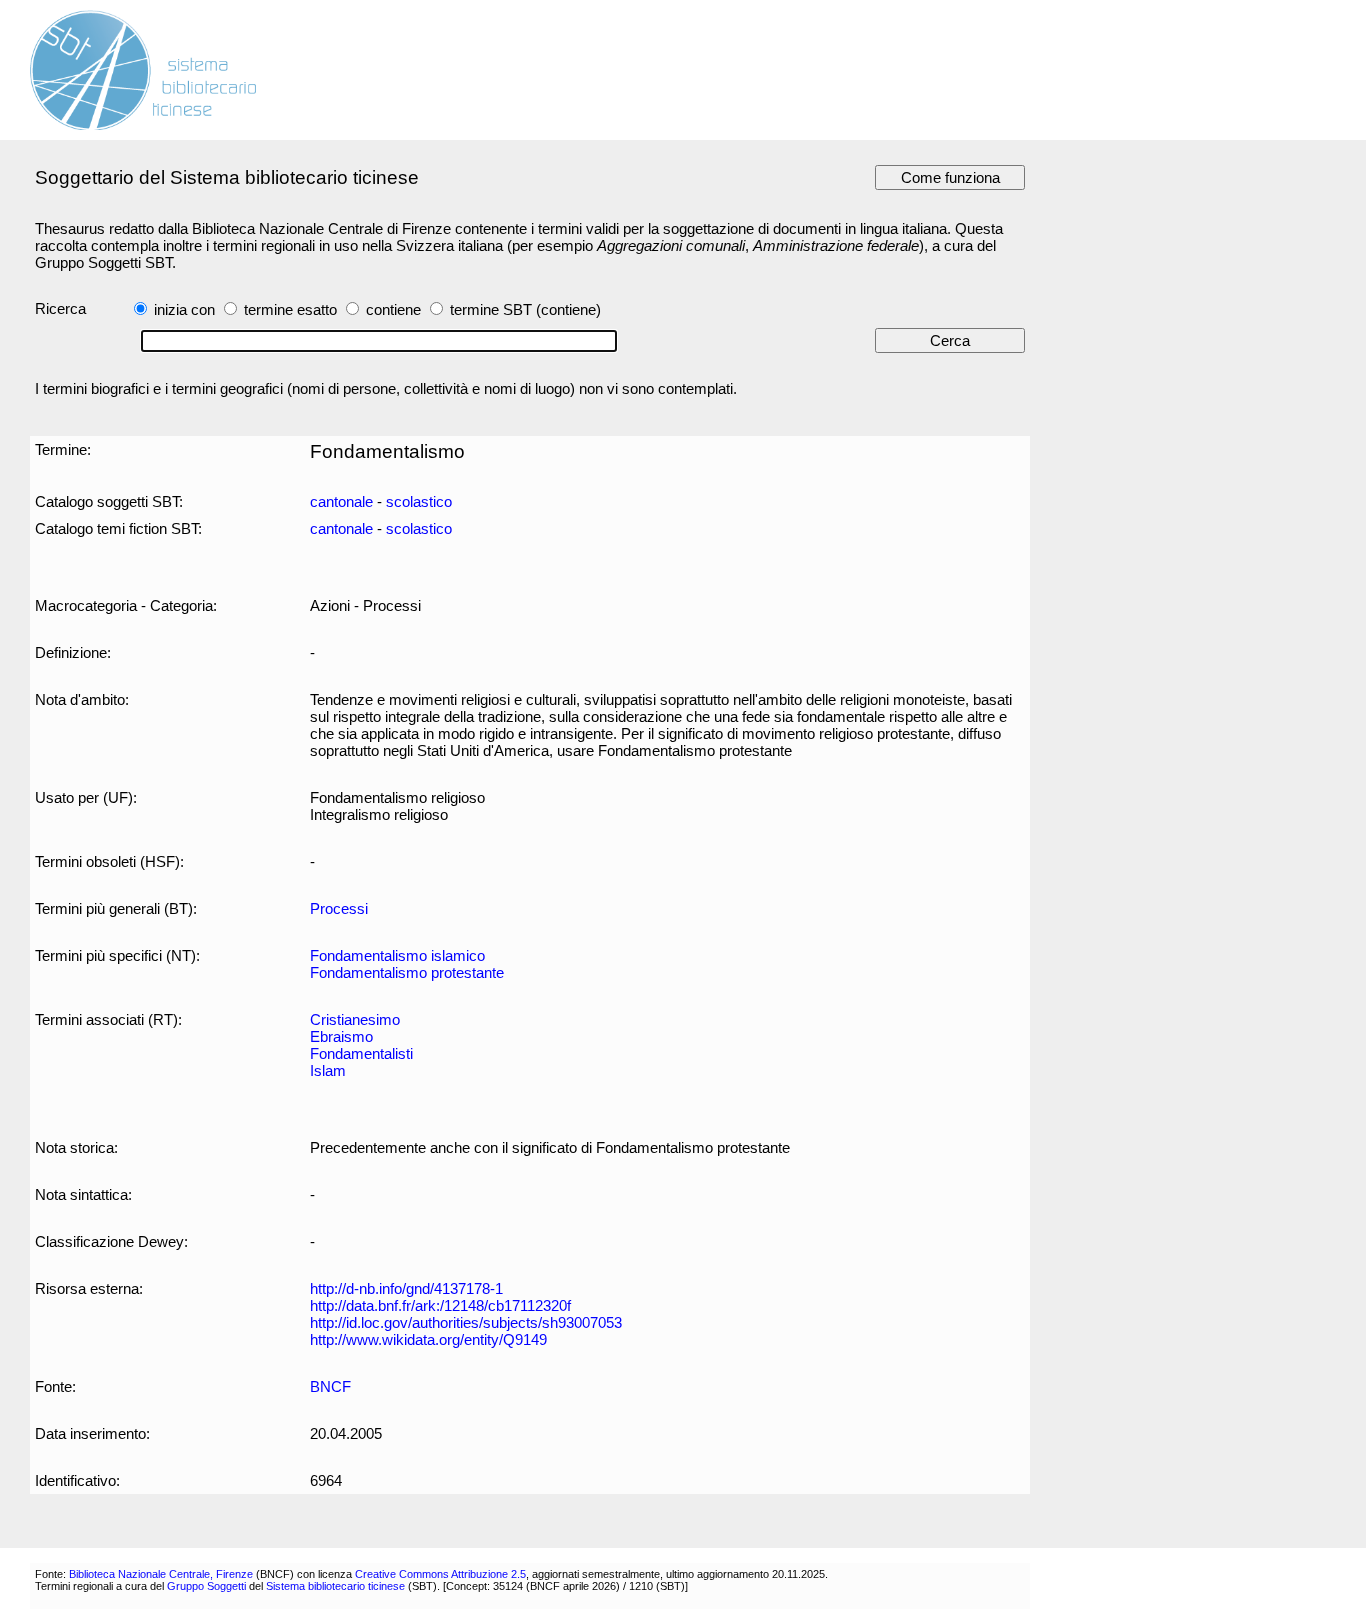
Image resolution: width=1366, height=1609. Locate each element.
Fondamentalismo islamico (397, 955)
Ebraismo (341, 1036)
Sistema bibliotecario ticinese (335, 1586)
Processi (339, 908)
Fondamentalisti (361, 1053)
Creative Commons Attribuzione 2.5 (440, 1574)
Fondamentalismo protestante (407, 972)
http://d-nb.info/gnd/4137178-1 (406, 1288)
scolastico (419, 501)
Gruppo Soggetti (206, 1586)
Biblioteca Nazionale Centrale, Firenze (161, 1574)
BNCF (330, 1386)
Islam (328, 1070)
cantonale (341, 501)
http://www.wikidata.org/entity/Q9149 (428, 1339)
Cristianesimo (355, 1019)
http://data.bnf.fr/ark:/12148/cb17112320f (440, 1305)
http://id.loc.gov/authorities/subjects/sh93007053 (466, 1322)
